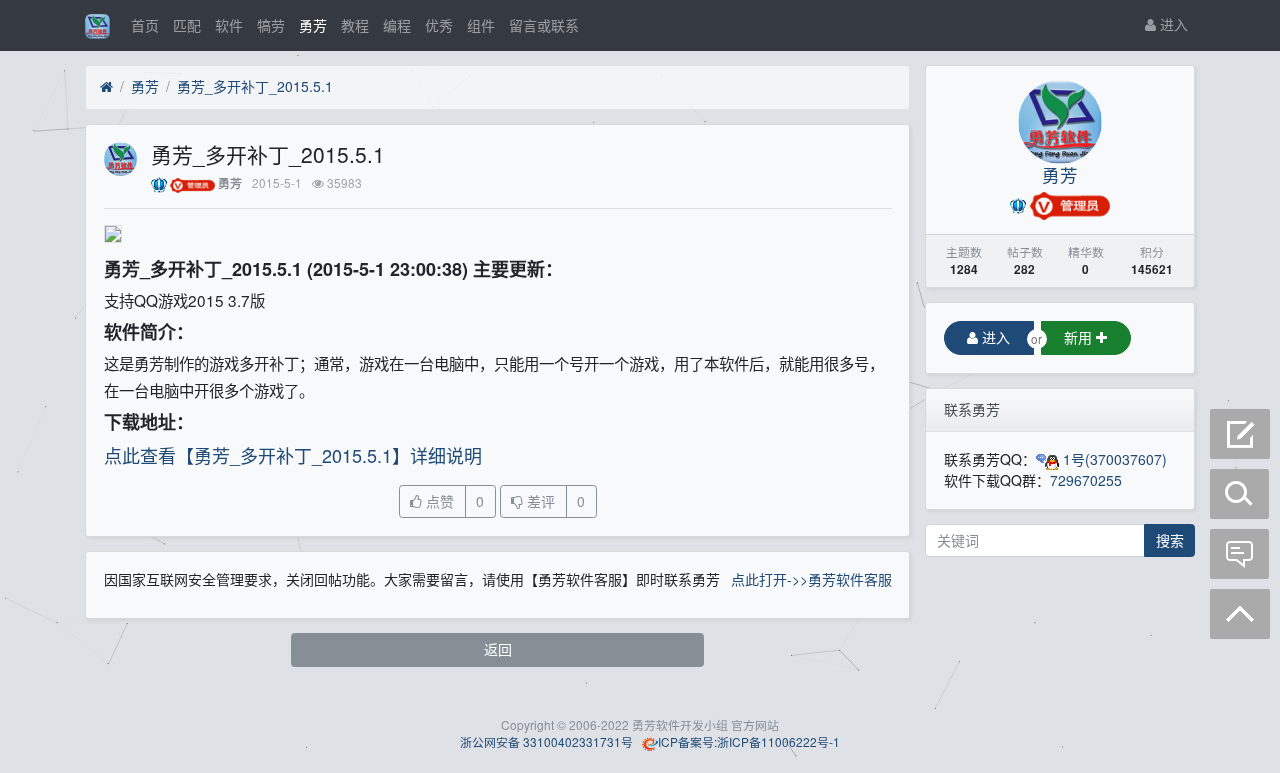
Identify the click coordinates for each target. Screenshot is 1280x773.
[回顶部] (1240, 614)
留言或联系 (544, 25)
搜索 (1170, 540)
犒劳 (271, 25)
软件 (229, 25)
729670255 (1086, 480)
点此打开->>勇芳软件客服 (811, 579)
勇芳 (313, 25)
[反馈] (1240, 554)
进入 (1172, 24)
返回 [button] (498, 649)
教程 (355, 25)
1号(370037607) (1113, 459)
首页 (145, 25)
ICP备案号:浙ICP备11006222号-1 (749, 741)
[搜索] (1240, 494)
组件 (481, 25)
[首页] (106, 87)
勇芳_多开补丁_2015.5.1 (255, 86)
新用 (1080, 337)
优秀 (439, 25)
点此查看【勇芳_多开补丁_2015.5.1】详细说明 (293, 455)
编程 (397, 25)
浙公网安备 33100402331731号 (545, 741)
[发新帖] (1240, 434)
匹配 (187, 25)
